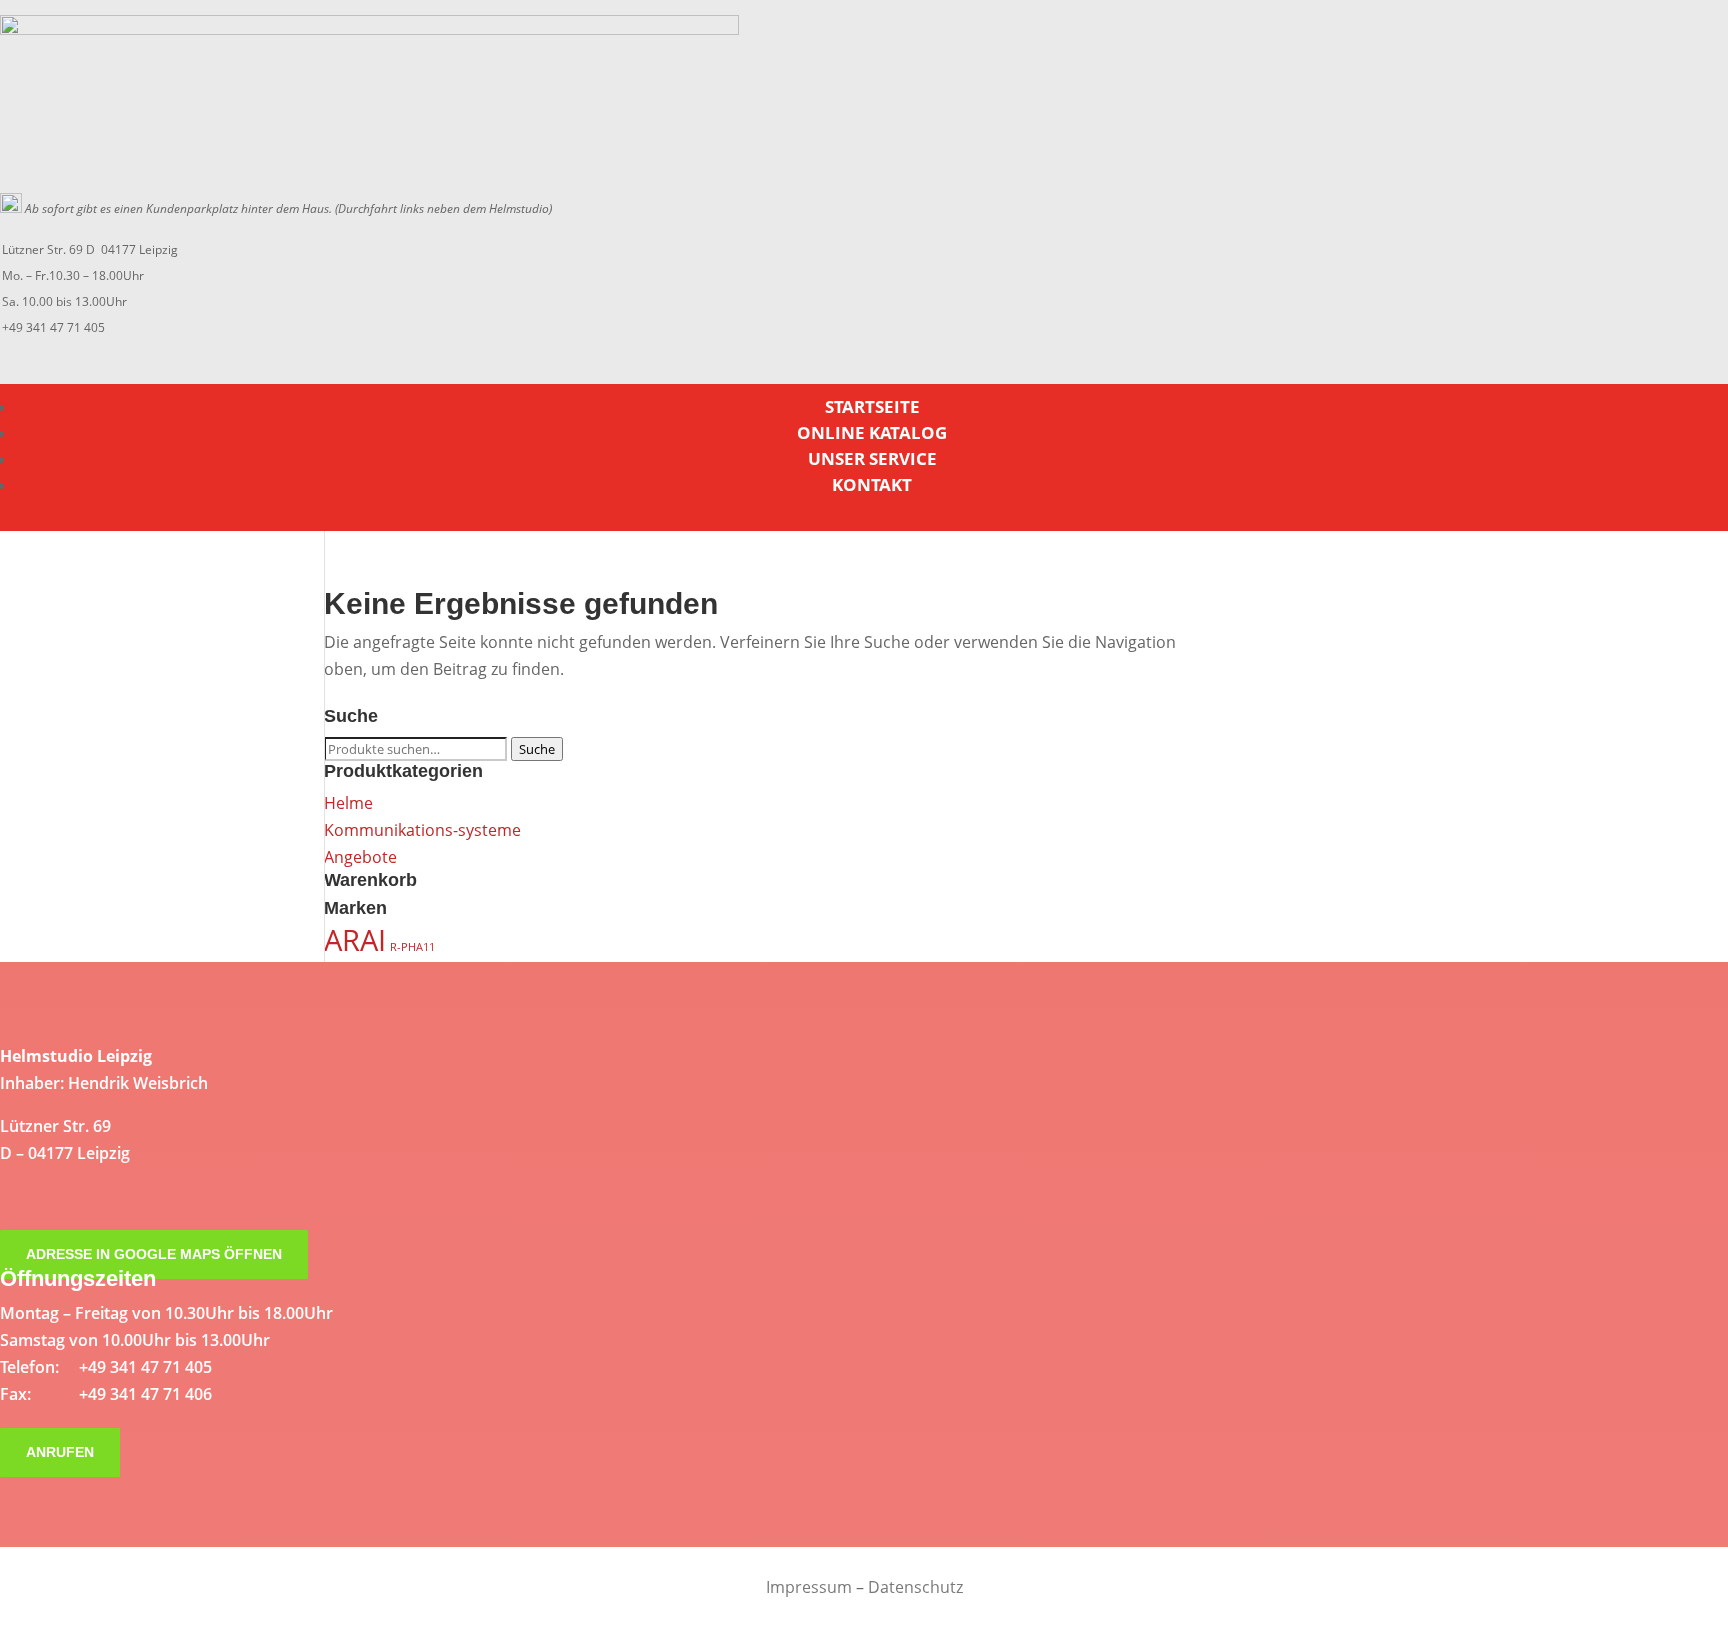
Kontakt (872, 484)
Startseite (872, 406)
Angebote (360, 857)
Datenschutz (915, 1587)
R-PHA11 (412, 947)
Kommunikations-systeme (422, 830)
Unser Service (872, 458)
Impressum (809, 1587)
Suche (537, 749)
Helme (348, 803)
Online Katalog (872, 432)
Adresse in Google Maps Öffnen (154, 1255)
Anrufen (60, 1453)
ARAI (355, 940)
